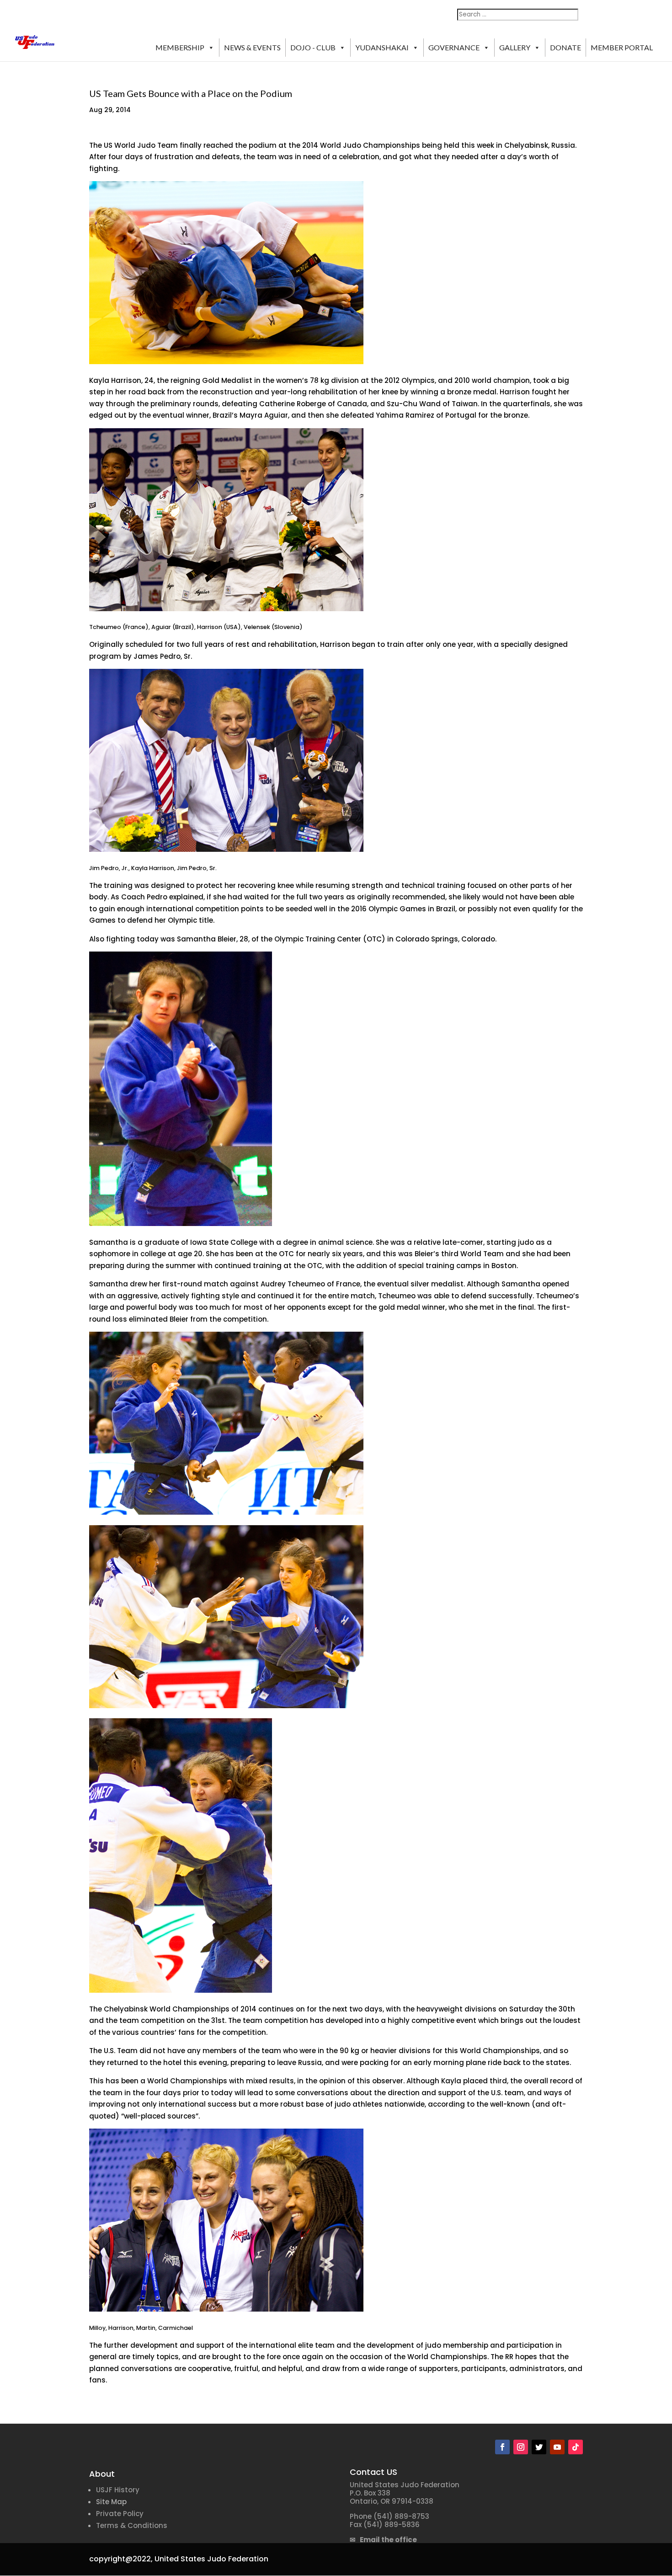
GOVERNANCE (454, 47)
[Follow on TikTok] (576, 2447)
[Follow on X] (539, 2447)
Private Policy (120, 2514)
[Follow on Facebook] (502, 2447)
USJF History (118, 2490)
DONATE (565, 47)
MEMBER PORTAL (622, 47)
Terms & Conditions (132, 2525)
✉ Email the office (383, 2540)
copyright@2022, (121, 2559)
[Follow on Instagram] (521, 2447)
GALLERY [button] (515, 47)
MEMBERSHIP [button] (180, 47)
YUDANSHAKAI (382, 47)
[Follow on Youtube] (557, 2447)
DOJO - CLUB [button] (313, 47)
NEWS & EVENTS (252, 47)
